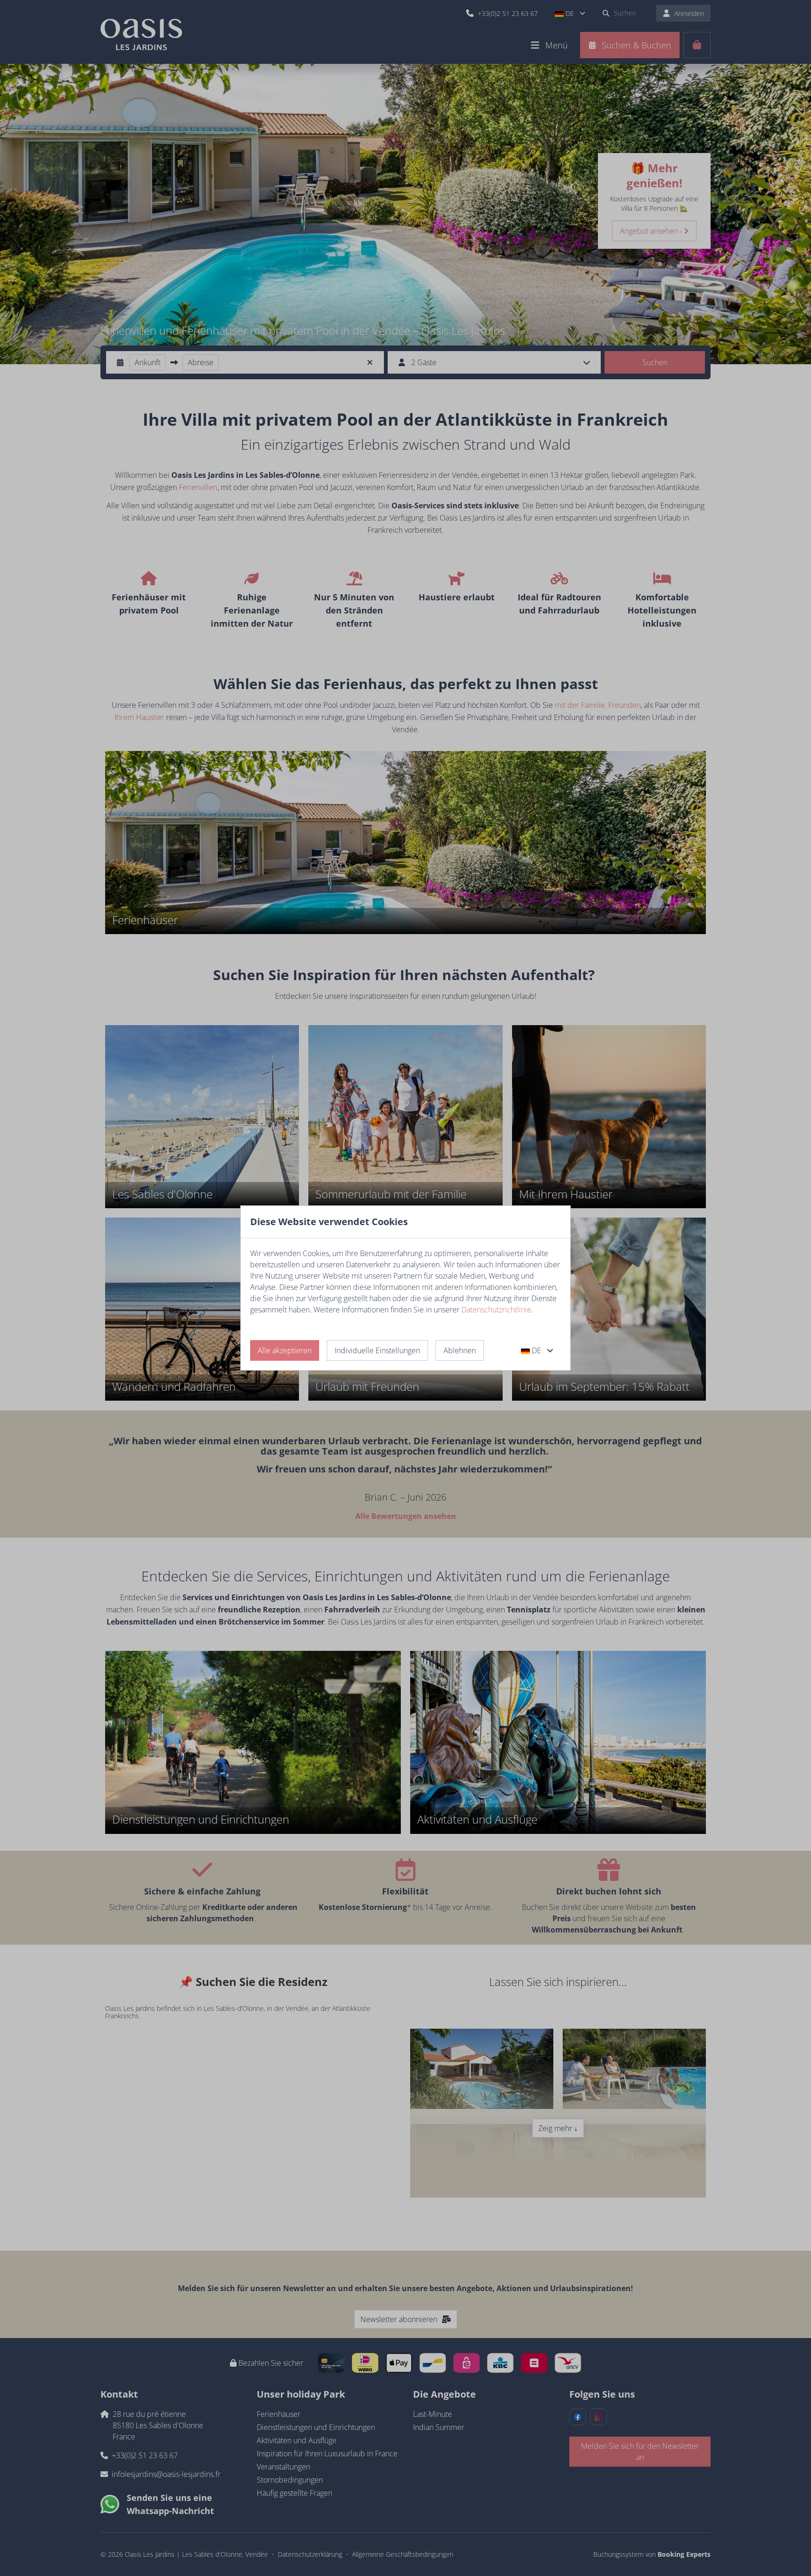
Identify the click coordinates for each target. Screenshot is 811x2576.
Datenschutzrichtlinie (496, 1310)
